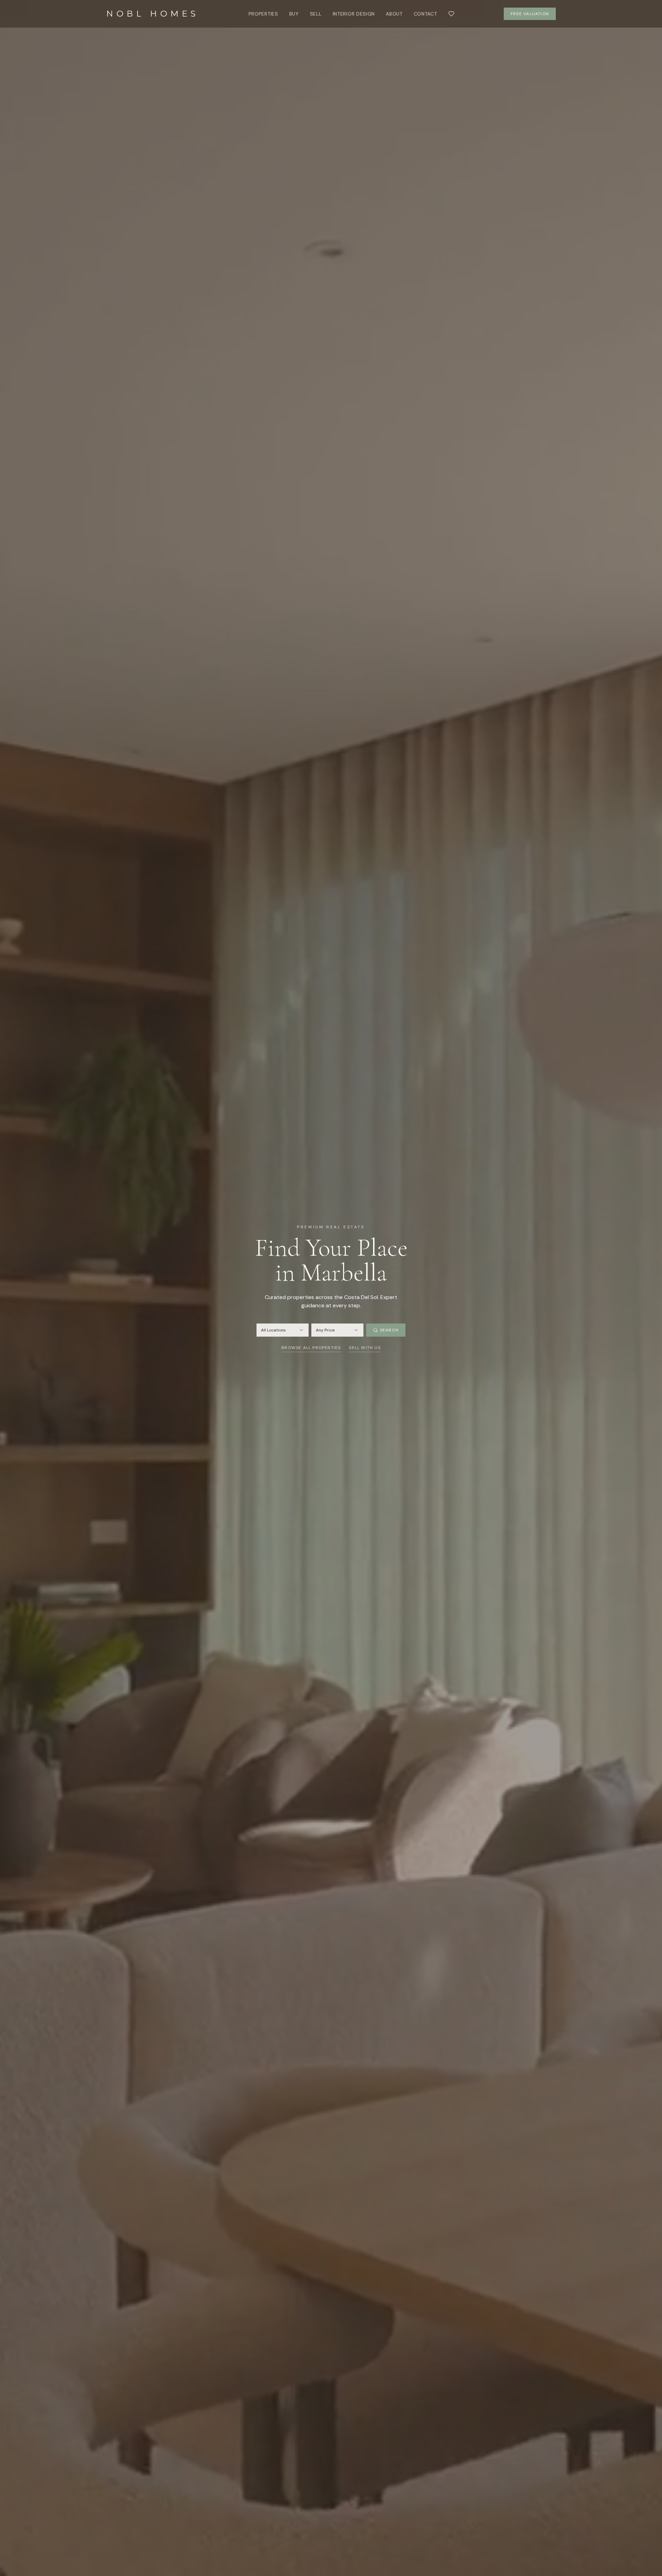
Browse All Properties (311, 1348)
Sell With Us (365, 1348)
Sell (316, 14)
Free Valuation (530, 14)
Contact (425, 14)
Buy (294, 14)
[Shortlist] (451, 14)
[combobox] (283, 1330)
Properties (263, 14)
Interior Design (354, 14)
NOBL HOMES (153, 14)
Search (389, 1330)
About (394, 14)
